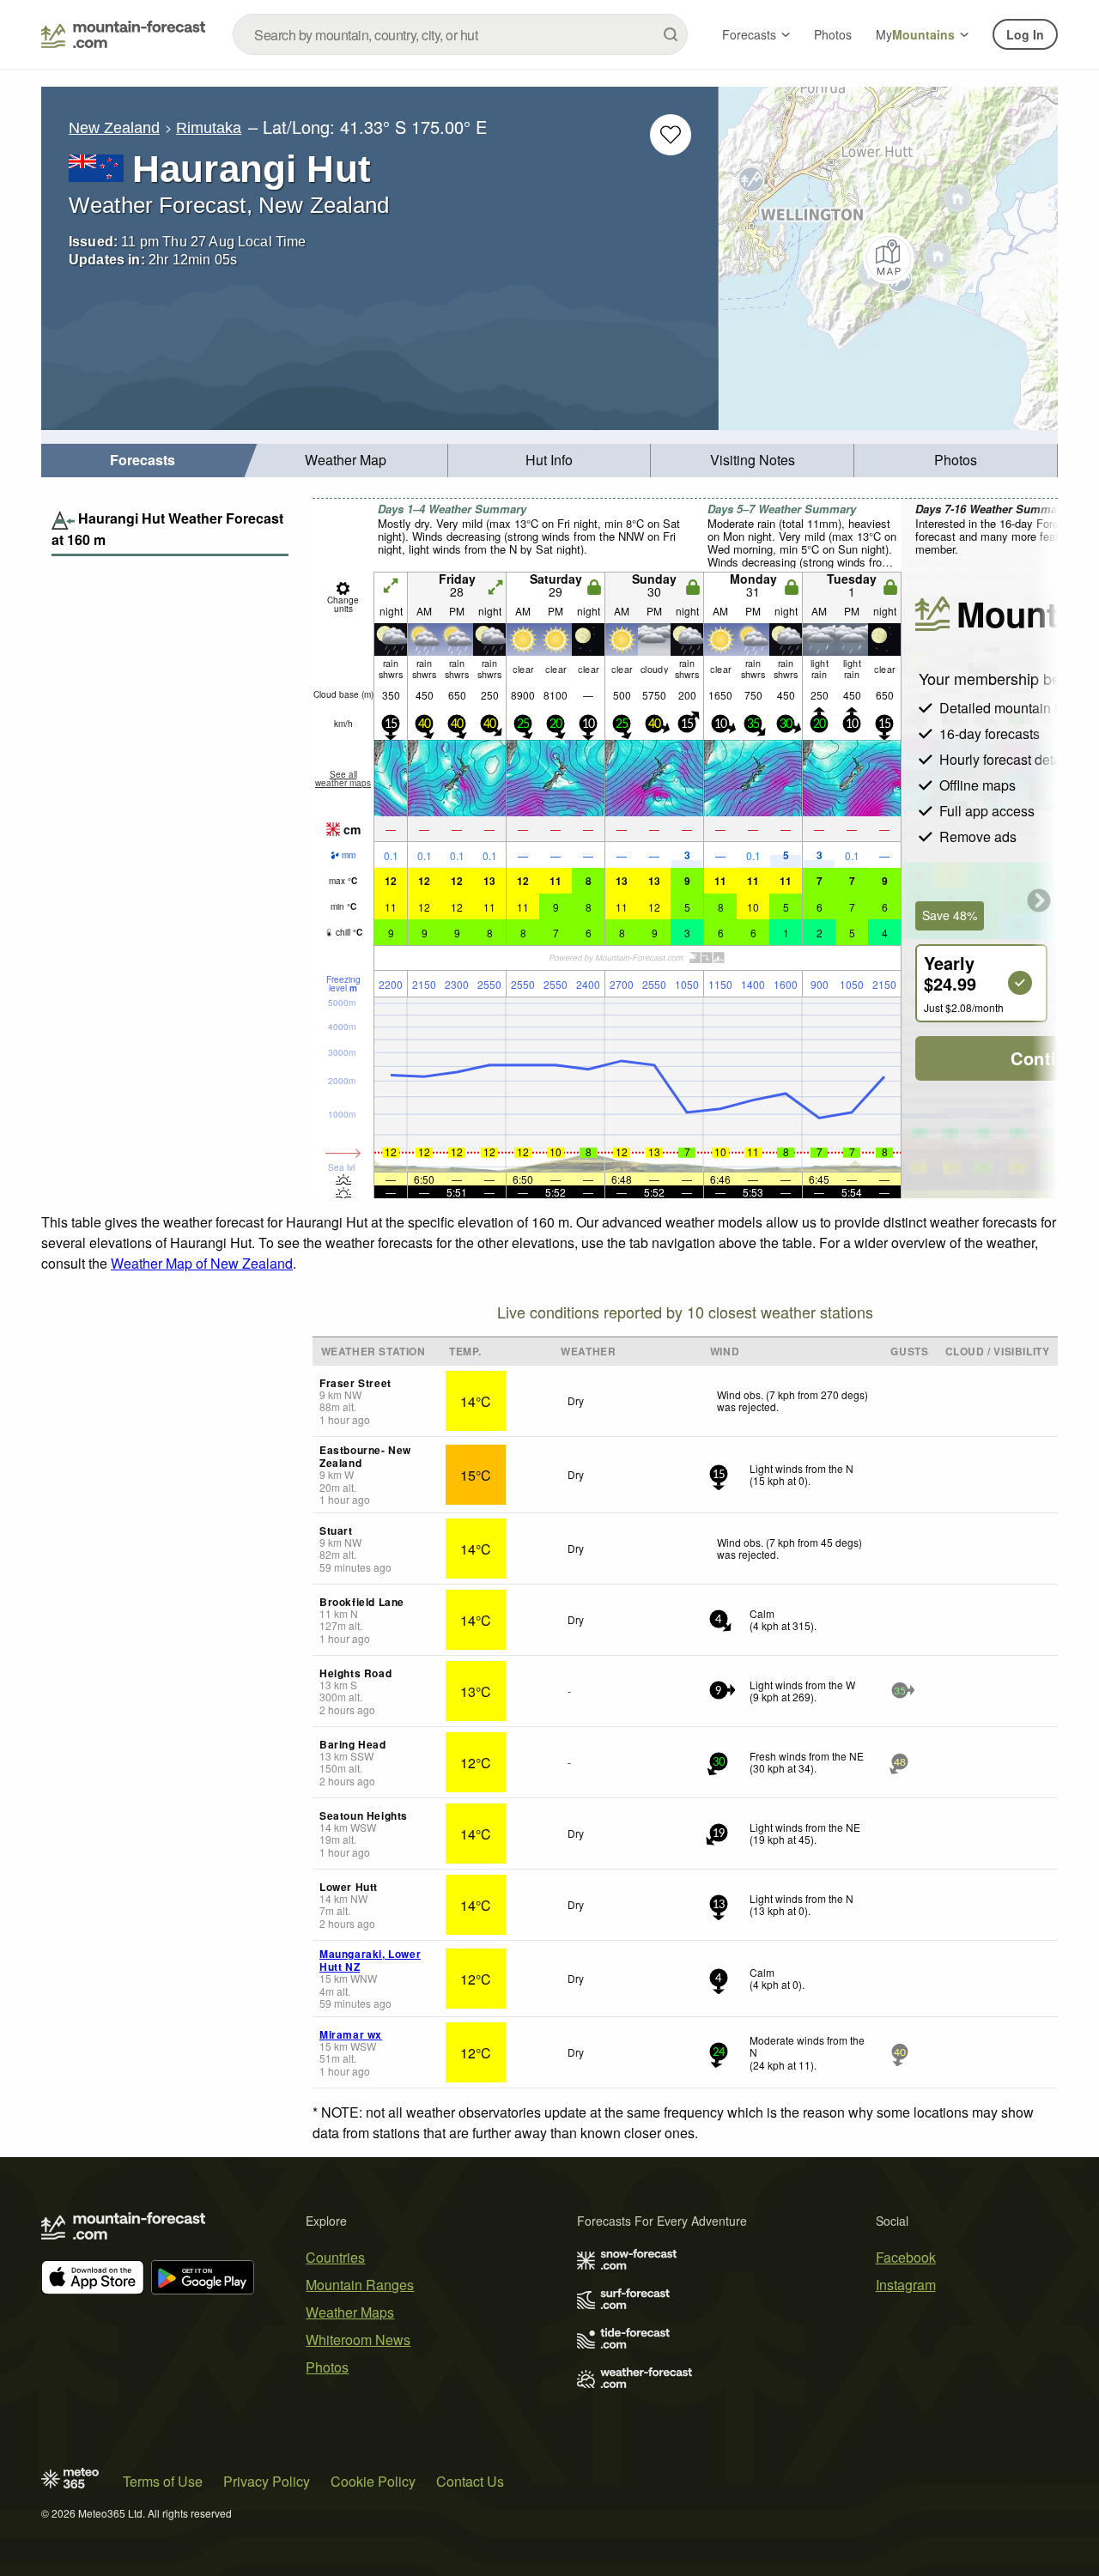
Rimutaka (209, 128)
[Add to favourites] (671, 135)
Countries (335, 2257)
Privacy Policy (267, 2481)
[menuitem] (143, 461)
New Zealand (114, 128)
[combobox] (460, 34)
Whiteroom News (358, 2340)
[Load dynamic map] (888, 258)
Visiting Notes (753, 460)
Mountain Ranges (360, 2285)
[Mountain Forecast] (123, 34)
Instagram (906, 2285)
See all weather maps (343, 779)
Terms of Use (163, 2481)
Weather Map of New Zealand (202, 1263)
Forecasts (749, 34)
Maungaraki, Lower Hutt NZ (370, 1960)
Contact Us (470, 2481)
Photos (833, 34)
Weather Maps (350, 2312)
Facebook (906, 2257)
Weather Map (346, 460)
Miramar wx (351, 2034)
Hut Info (549, 460)
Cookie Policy (373, 2481)
